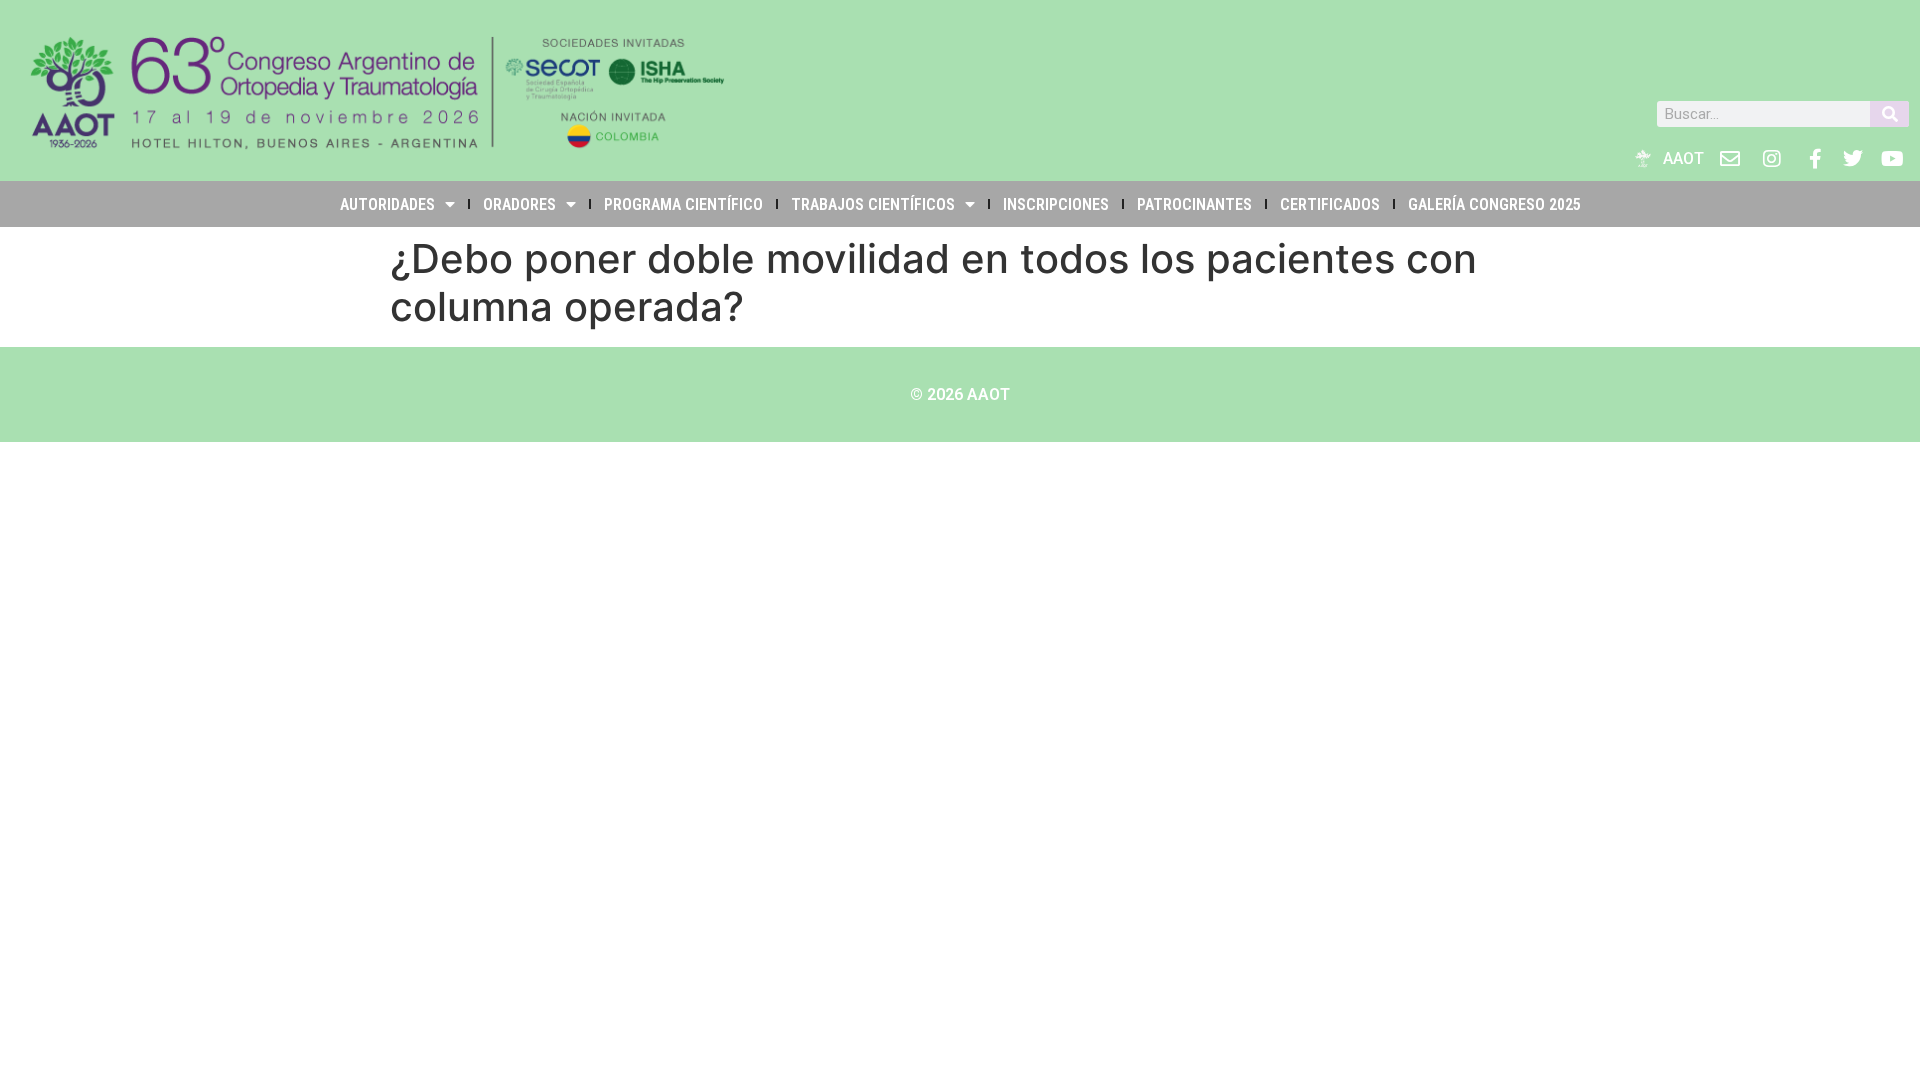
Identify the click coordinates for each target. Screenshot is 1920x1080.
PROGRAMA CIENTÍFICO (683, 204)
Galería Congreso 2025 (1494, 204)
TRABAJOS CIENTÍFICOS (873, 204)
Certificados (1330, 204)
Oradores (519, 204)
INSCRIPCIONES (1056, 204)
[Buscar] (1889, 114)
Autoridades (387, 204)
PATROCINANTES (1194, 204)
